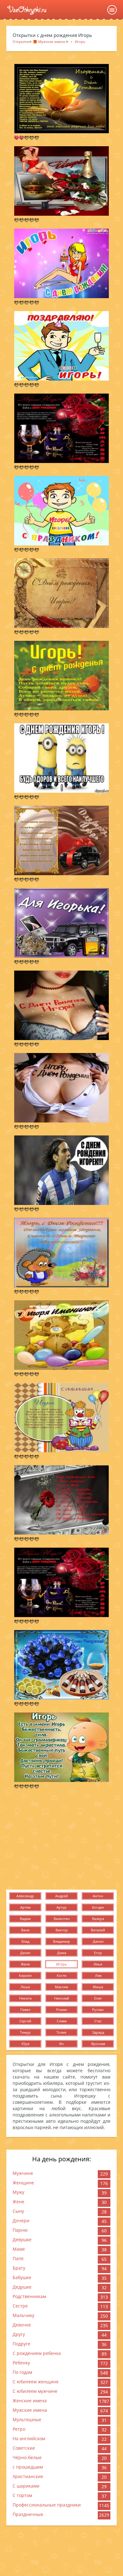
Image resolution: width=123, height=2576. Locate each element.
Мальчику (23, 2315)
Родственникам (29, 2296)
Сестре (20, 2306)
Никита (25, 1998)
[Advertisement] (61, 1839)
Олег (98, 1998)
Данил (98, 1941)
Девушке (22, 2239)
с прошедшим (28, 2467)
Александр (25, 1896)
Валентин (62, 1919)
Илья (98, 1964)
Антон (98, 1896)
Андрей (61, 1896)
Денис (25, 1953)
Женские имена (30, 2401)
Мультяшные (27, 2420)
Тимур (25, 2032)
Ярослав (98, 2044)
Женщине (23, 2183)
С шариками (26, 2486)
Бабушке (22, 2277)
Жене (18, 2202)
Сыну (18, 2211)
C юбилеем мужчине (35, 2391)
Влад (25, 1941)
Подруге (21, 2344)
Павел (25, 2010)
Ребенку (21, 2363)
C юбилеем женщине (36, 2382)
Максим (61, 1987)
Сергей (25, 2021)
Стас (98, 2021)
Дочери (21, 2221)
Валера (98, 1919)
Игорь (61, 1964)
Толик (61, 2032)
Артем (25, 1907)
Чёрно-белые (27, 2457)
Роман (62, 2010)
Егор (98, 1953)
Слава (62, 2021)
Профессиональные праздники (47, 2505)
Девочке (22, 2325)
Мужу (18, 2192)
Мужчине (23, 2173)
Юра (25, 2044)
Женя (25, 1964)
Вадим (25, 1919)
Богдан (98, 1907)
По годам (22, 2372)
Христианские (28, 2476)
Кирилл (25, 1975)
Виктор (62, 1930)
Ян (61, 2044)
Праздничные (28, 2514)
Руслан (98, 2010)
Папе (18, 2258)
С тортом (22, 2495)
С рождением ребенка (37, 2353)
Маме (19, 2249)
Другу (19, 2334)
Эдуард (98, 2032)
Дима (62, 1953)
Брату (19, 2268)
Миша (98, 1987)
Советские (24, 2448)
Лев (98, 1975)
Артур (61, 1907)
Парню (20, 2230)
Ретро (19, 2429)
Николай (62, 1998)
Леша (25, 1987)
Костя (61, 1975)
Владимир (61, 1941)
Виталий (98, 1930)
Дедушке (22, 2287)
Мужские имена (30, 2410)
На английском (29, 2438)
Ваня (25, 1930)
